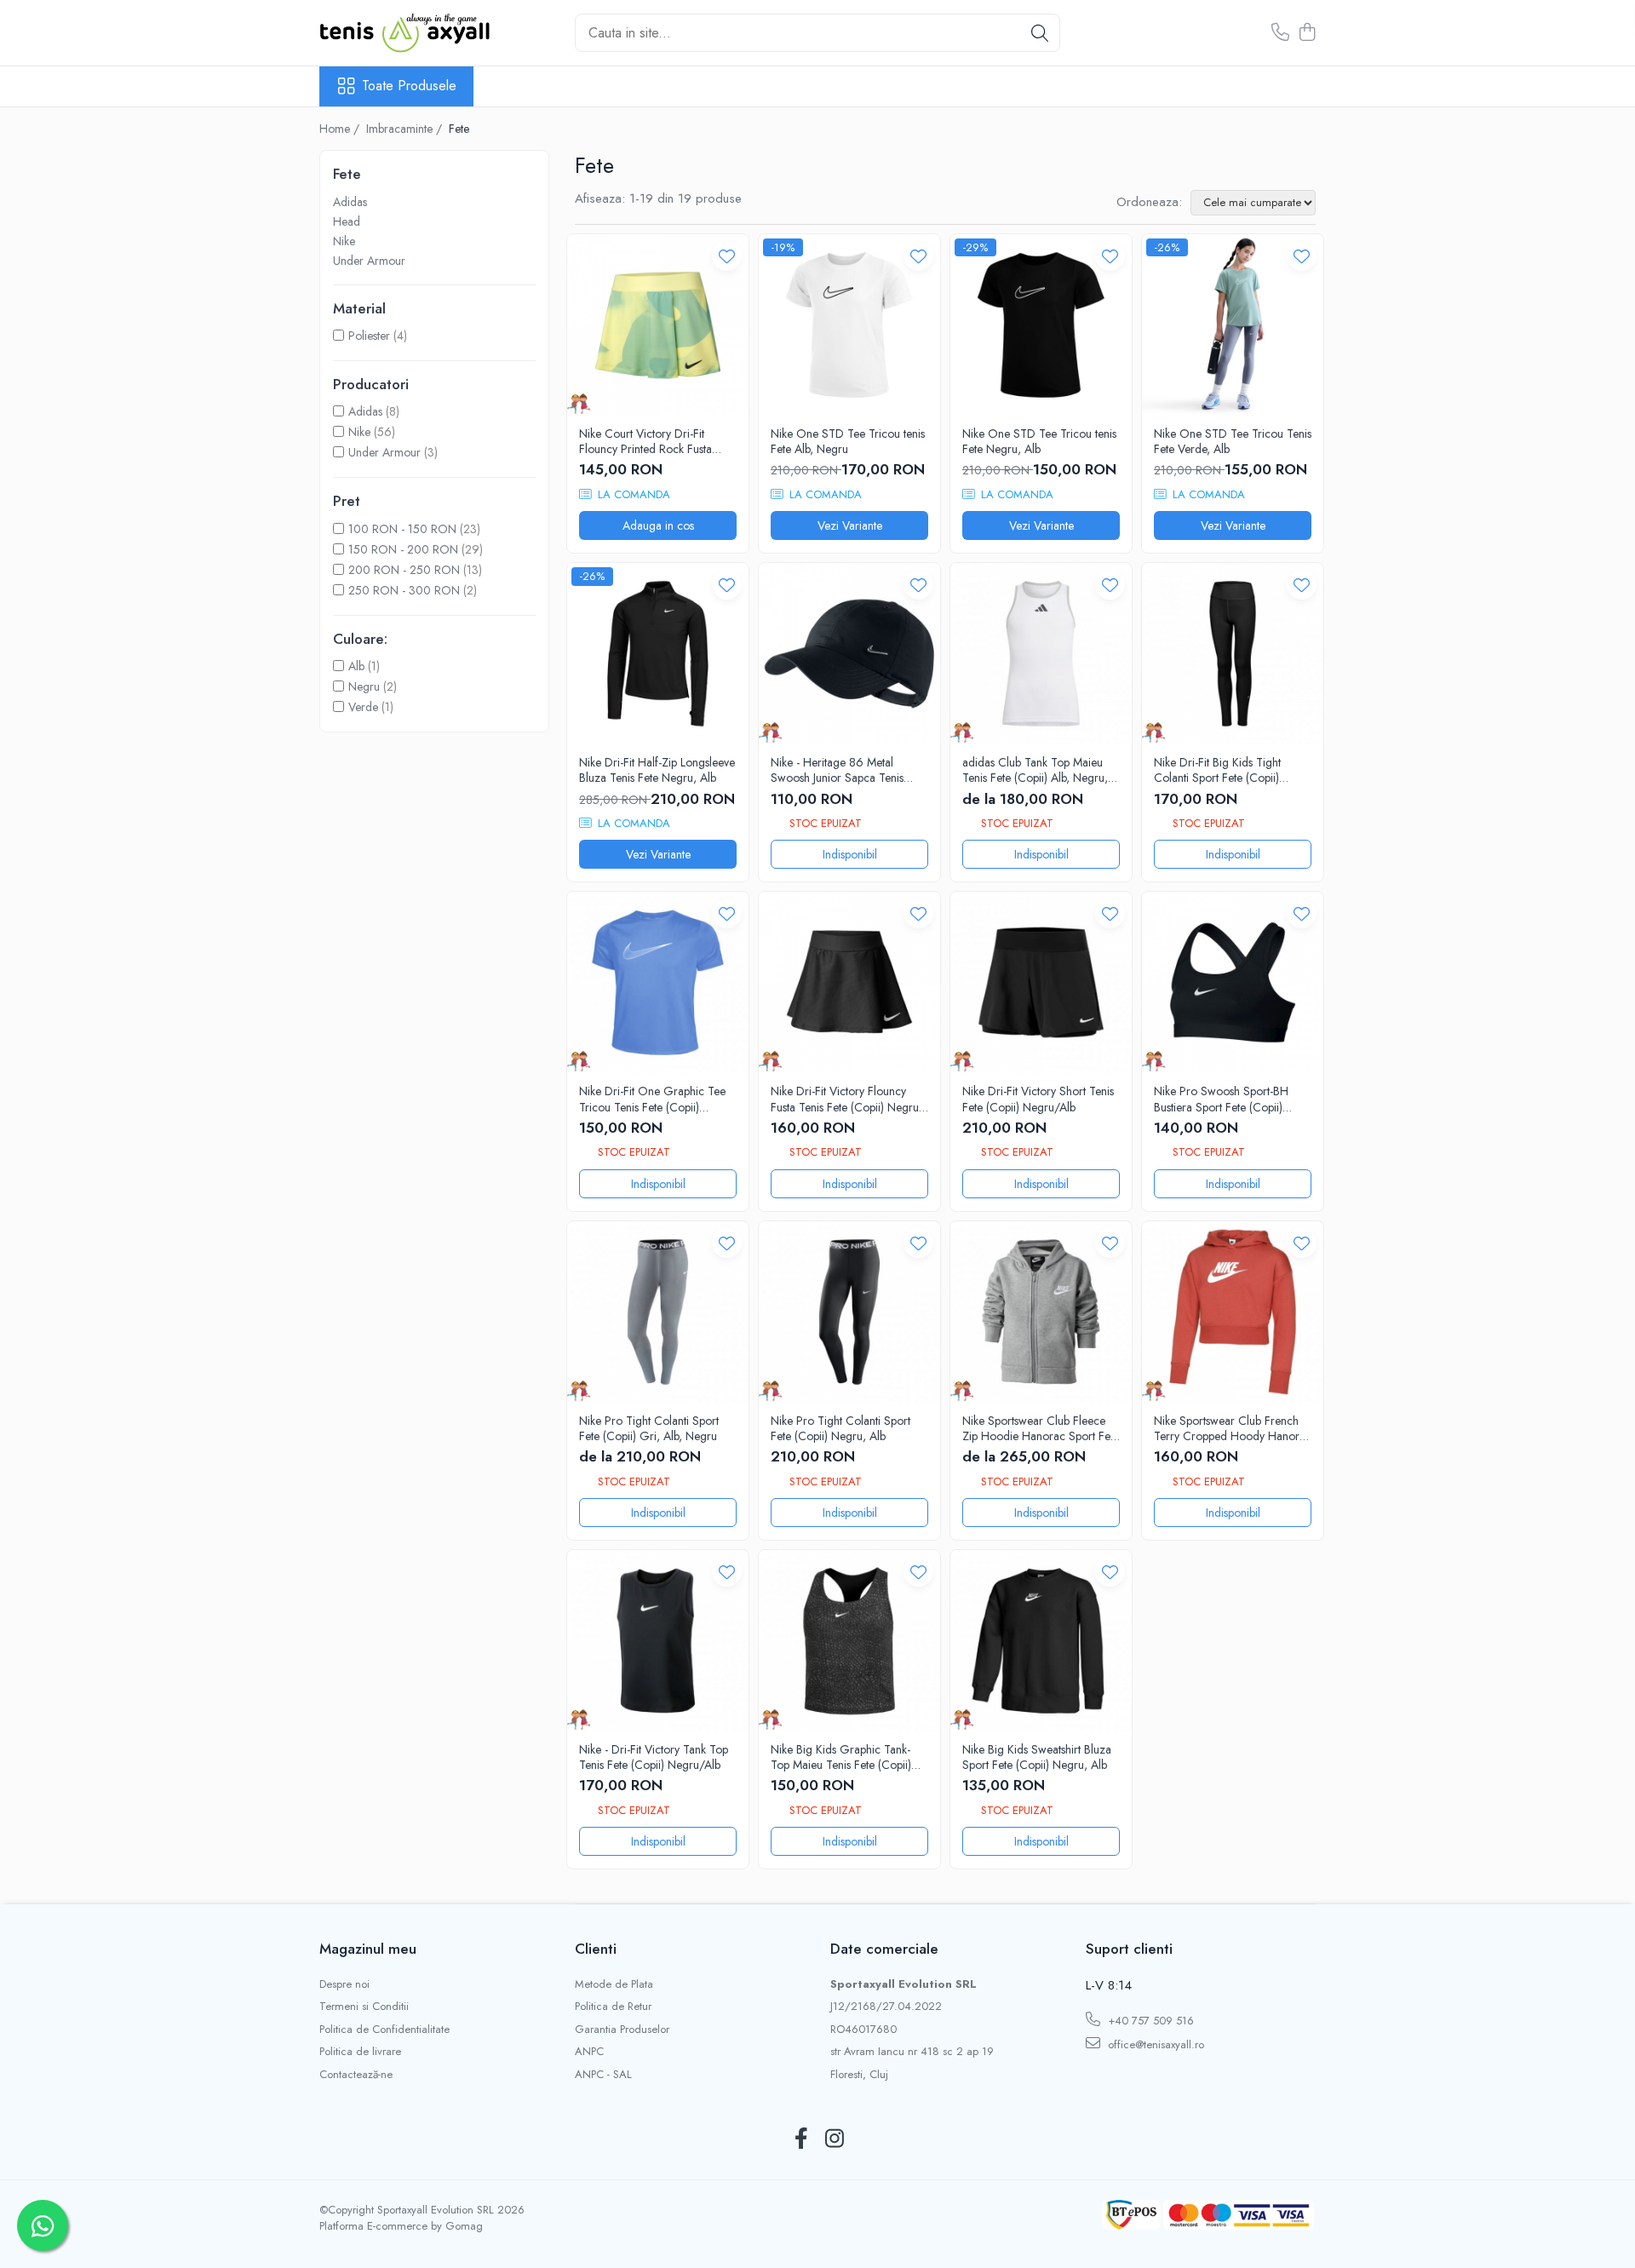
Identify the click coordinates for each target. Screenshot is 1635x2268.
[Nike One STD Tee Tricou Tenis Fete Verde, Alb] (1233, 325)
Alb (356, 666)
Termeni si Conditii (364, 2007)
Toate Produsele (409, 86)
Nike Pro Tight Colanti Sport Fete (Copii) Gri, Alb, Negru (649, 1428)
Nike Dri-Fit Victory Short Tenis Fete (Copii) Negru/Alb (1038, 1099)
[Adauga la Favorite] (727, 256)
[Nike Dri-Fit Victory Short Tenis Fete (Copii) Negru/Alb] (1041, 982)
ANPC (589, 2052)
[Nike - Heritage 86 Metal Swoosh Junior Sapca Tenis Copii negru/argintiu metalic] (849, 654)
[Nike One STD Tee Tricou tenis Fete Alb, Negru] (849, 325)
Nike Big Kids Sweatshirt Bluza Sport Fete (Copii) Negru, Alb (1037, 1757)
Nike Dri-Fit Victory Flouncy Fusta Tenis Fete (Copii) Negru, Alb (846, 1099)
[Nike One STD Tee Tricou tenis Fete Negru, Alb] (1041, 325)
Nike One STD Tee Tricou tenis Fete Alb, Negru (848, 441)
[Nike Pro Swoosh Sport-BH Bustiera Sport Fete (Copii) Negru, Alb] (1233, 982)
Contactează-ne (356, 2075)
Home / (341, 129)
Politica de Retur (613, 2007)
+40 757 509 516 (1149, 2021)
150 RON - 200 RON (403, 549)
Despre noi (344, 1984)
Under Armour (369, 261)
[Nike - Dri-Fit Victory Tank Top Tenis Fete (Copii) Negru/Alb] (658, 1641)
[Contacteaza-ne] (1280, 33)
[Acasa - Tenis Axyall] (404, 33)
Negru (364, 686)
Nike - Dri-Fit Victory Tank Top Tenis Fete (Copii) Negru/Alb (654, 1757)
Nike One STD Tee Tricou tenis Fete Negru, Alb (1039, 441)
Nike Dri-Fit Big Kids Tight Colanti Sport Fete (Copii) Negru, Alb (1217, 770)
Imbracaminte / (406, 129)
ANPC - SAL (603, 2075)
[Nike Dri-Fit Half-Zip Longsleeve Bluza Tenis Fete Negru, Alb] (658, 654)
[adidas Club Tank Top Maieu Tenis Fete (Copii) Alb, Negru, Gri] (1041, 654)
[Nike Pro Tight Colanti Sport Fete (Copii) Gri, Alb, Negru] (658, 1312)
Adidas (350, 202)
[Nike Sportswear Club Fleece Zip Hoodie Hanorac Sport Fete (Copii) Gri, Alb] (1041, 1312)
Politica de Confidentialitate (384, 2030)
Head (347, 221)
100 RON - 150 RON (402, 529)
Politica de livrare (360, 2052)
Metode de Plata (614, 1984)
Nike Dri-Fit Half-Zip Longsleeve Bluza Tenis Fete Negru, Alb (657, 770)
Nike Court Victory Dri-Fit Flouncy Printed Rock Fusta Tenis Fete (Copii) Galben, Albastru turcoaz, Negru (645, 441)
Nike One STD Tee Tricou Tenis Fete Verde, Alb (1233, 441)
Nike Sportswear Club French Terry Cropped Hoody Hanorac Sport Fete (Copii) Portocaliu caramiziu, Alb (1233, 1428)
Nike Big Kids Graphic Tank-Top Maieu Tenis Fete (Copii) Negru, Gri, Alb (841, 1757)
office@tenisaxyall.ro (1154, 2044)
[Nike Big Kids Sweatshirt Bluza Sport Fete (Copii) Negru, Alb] (1041, 1641)
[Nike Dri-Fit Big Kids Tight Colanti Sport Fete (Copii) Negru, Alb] (1233, 654)
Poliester (369, 336)
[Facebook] (801, 2139)
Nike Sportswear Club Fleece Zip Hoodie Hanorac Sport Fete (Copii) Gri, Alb (1041, 1428)
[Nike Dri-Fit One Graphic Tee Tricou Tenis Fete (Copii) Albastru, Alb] (658, 982)
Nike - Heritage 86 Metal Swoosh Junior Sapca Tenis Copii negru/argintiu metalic (840, 770)
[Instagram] (834, 2139)
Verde (363, 707)
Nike (344, 241)
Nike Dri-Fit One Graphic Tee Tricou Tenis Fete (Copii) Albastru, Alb (652, 1099)
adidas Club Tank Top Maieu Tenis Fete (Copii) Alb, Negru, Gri (1035, 770)
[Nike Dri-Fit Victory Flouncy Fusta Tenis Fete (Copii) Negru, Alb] (849, 982)
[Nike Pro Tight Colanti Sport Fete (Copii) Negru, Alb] (849, 1312)
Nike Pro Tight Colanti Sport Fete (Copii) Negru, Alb (840, 1428)
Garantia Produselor (622, 2030)
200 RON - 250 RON (404, 570)
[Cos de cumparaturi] (1307, 33)
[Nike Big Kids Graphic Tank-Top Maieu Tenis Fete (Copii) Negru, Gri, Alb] (849, 1641)
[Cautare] (1040, 33)
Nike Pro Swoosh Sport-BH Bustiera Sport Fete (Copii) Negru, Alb (1221, 1099)
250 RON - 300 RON (404, 590)
